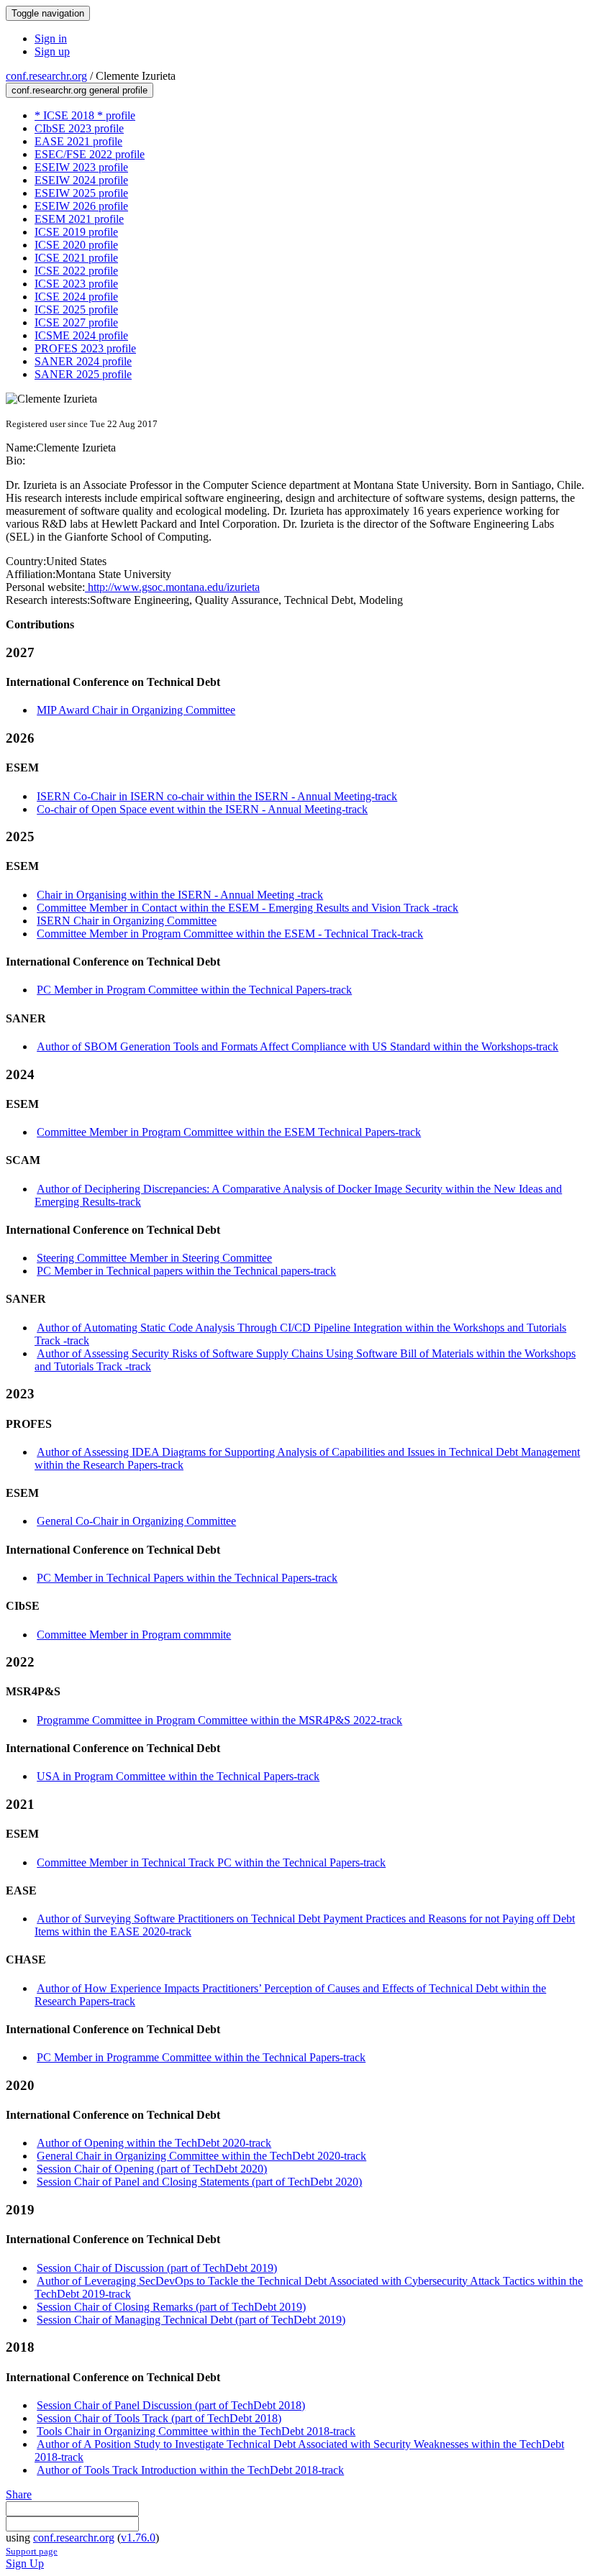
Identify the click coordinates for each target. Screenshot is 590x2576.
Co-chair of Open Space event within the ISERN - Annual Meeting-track (202, 809)
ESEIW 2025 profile (81, 193)
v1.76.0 (138, 2538)
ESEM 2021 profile (79, 219)
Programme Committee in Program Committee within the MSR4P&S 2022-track (219, 1720)
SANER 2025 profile (83, 374)
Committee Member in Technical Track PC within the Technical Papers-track (211, 1862)
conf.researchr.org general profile (80, 90)
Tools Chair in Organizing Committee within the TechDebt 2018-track (196, 2431)
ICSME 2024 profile (81, 335)
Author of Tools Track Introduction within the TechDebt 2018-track (190, 2470)
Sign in (51, 38)
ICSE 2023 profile (76, 284)
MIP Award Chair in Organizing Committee (136, 710)
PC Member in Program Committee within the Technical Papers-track (194, 990)
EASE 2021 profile (78, 141)
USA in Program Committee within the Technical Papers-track (178, 1776)
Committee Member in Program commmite (134, 1635)
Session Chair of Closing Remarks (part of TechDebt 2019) (171, 2307)
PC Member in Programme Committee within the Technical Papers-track (201, 2057)
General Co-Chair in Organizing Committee (136, 1521)
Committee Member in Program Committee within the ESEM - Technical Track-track (230, 934)
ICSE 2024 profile (76, 297)
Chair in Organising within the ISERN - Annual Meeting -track (180, 895)
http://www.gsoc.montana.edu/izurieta (172, 587)
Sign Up (25, 2563)
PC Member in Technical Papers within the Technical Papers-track (187, 1578)
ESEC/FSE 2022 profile (90, 154)
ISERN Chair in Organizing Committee (127, 921)
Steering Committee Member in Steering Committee (154, 1258)
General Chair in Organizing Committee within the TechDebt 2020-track (201, 2156)
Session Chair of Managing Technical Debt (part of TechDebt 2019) (191, 2320)
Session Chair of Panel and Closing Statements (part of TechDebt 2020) (199, 2182)
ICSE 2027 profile (76, 322)
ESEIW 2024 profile (81, 180)
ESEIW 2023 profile (81, 167)
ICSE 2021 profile (76, 258)
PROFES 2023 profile (85, 348)
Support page (32, 2551)
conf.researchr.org (46, 76)
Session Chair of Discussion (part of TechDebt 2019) (157, 2268)
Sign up (52, 51)
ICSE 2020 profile (76, 245)
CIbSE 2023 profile (79, 128)
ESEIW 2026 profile (81, 206)
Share (19, 2494)
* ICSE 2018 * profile (85, 115)
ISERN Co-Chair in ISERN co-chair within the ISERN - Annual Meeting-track (217, 796)
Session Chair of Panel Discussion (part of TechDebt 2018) (171, 2405)
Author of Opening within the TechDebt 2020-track (154, 2143)
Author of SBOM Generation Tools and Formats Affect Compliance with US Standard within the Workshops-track (298, 1046)
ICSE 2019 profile (76, 232)
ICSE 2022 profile (76, 271)
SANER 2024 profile (83, 361)
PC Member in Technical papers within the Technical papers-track (186, 1271)
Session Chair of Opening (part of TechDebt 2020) (152, 2169)
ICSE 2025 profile (76, 310)
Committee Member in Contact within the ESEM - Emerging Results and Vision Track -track (248, 908)
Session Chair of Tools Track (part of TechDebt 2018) (159, 2418)
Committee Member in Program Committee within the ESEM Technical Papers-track (229, 1132)
